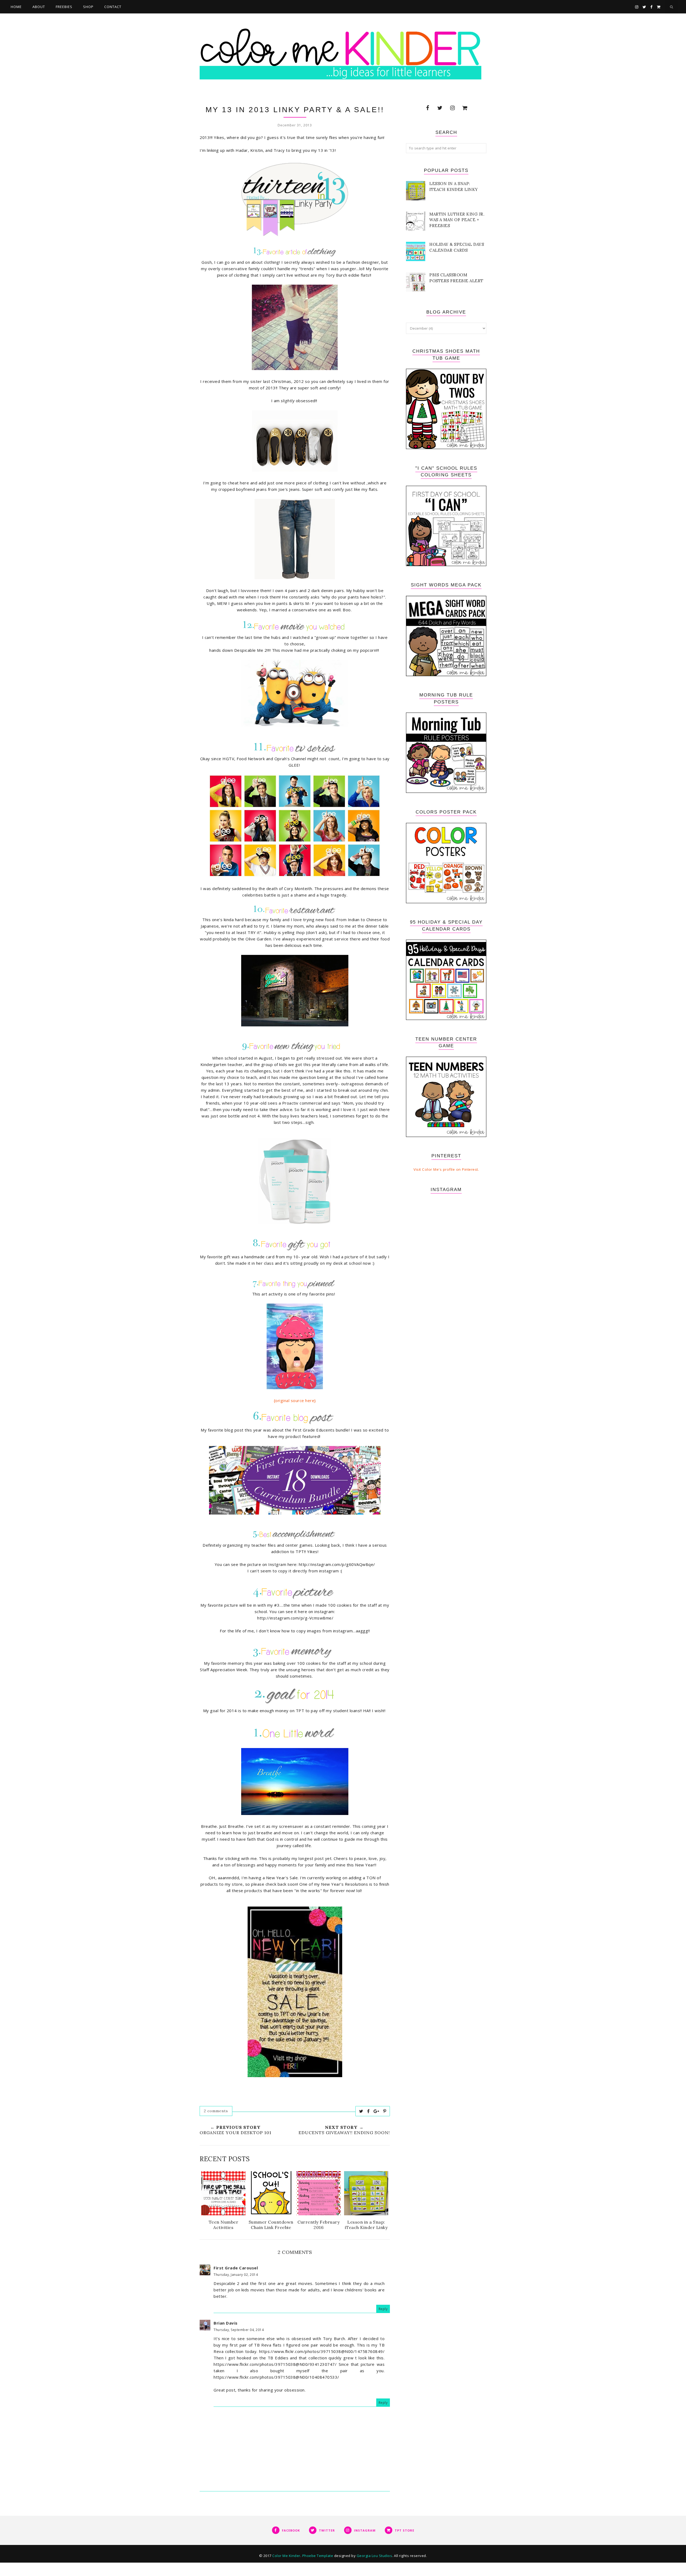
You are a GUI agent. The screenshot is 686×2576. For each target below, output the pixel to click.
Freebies (64, 7)
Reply (383, 2309)
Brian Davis (226, 2323)
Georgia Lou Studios (374, 2556)
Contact (113, 7)
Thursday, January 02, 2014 (236, 2275)
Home (16, 7)
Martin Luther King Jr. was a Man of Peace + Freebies (457, 220)
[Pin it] (385, 2111)
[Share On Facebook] (368, 2111)
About (39, 7)
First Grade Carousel (236, 2268)
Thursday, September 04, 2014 (239, 2330)
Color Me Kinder (286, 2556)
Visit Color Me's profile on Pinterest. (446, 1169)
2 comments (216, 2111)
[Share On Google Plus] (376, 2111)
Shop (88, 7)
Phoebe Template (318, 2556)
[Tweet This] (361, 2111)
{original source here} (295, 1400)
